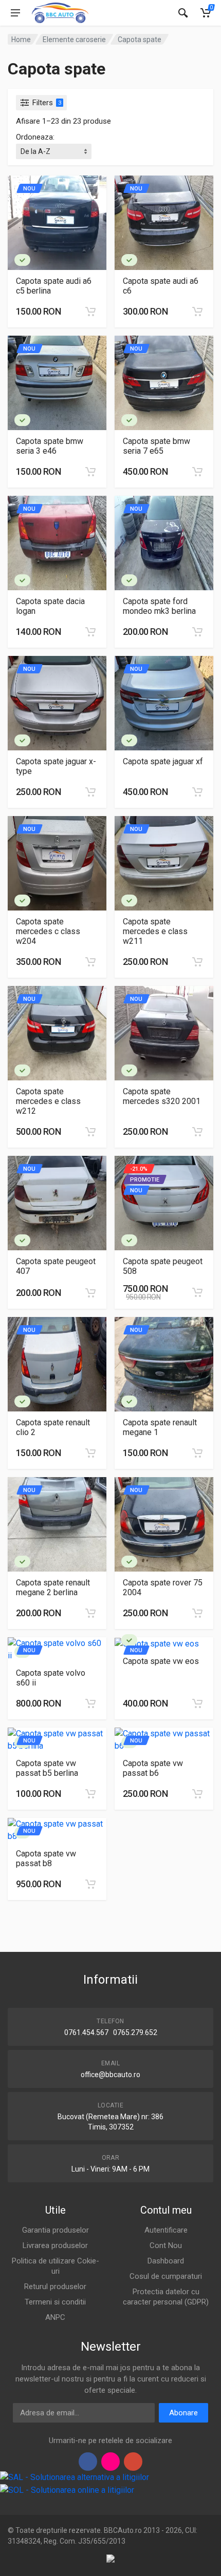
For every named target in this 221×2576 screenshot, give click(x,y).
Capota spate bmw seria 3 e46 (50, 446)
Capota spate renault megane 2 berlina (53, 1587)
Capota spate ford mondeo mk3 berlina (159, 606)
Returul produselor (55, 2287)
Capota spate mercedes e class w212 (48, 1101)
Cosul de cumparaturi (166, 2276)
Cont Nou (166, 2245)
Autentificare (166, 2230)
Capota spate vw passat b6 (153, 1768)
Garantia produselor (56, 2230)
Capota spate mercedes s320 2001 (162, 1096)
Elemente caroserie (74, 40)
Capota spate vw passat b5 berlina (47, 1768)
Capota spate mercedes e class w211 (155, 931)
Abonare (183, 2413)
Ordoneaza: (35, 137)
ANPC (55, 2317)
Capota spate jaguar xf (163, 761)
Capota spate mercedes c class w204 (48, 931)
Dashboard (166, 2261)
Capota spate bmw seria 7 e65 (156, 446)
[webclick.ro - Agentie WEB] (110, 2558)
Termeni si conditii (55, 2302)
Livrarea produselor (55, 2245)
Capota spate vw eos (161, 1661)
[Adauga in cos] (90, 312)
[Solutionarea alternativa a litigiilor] (75, 2477)
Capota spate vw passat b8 (46, 1858)
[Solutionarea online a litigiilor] (67, 2490)
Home (21, 40)
